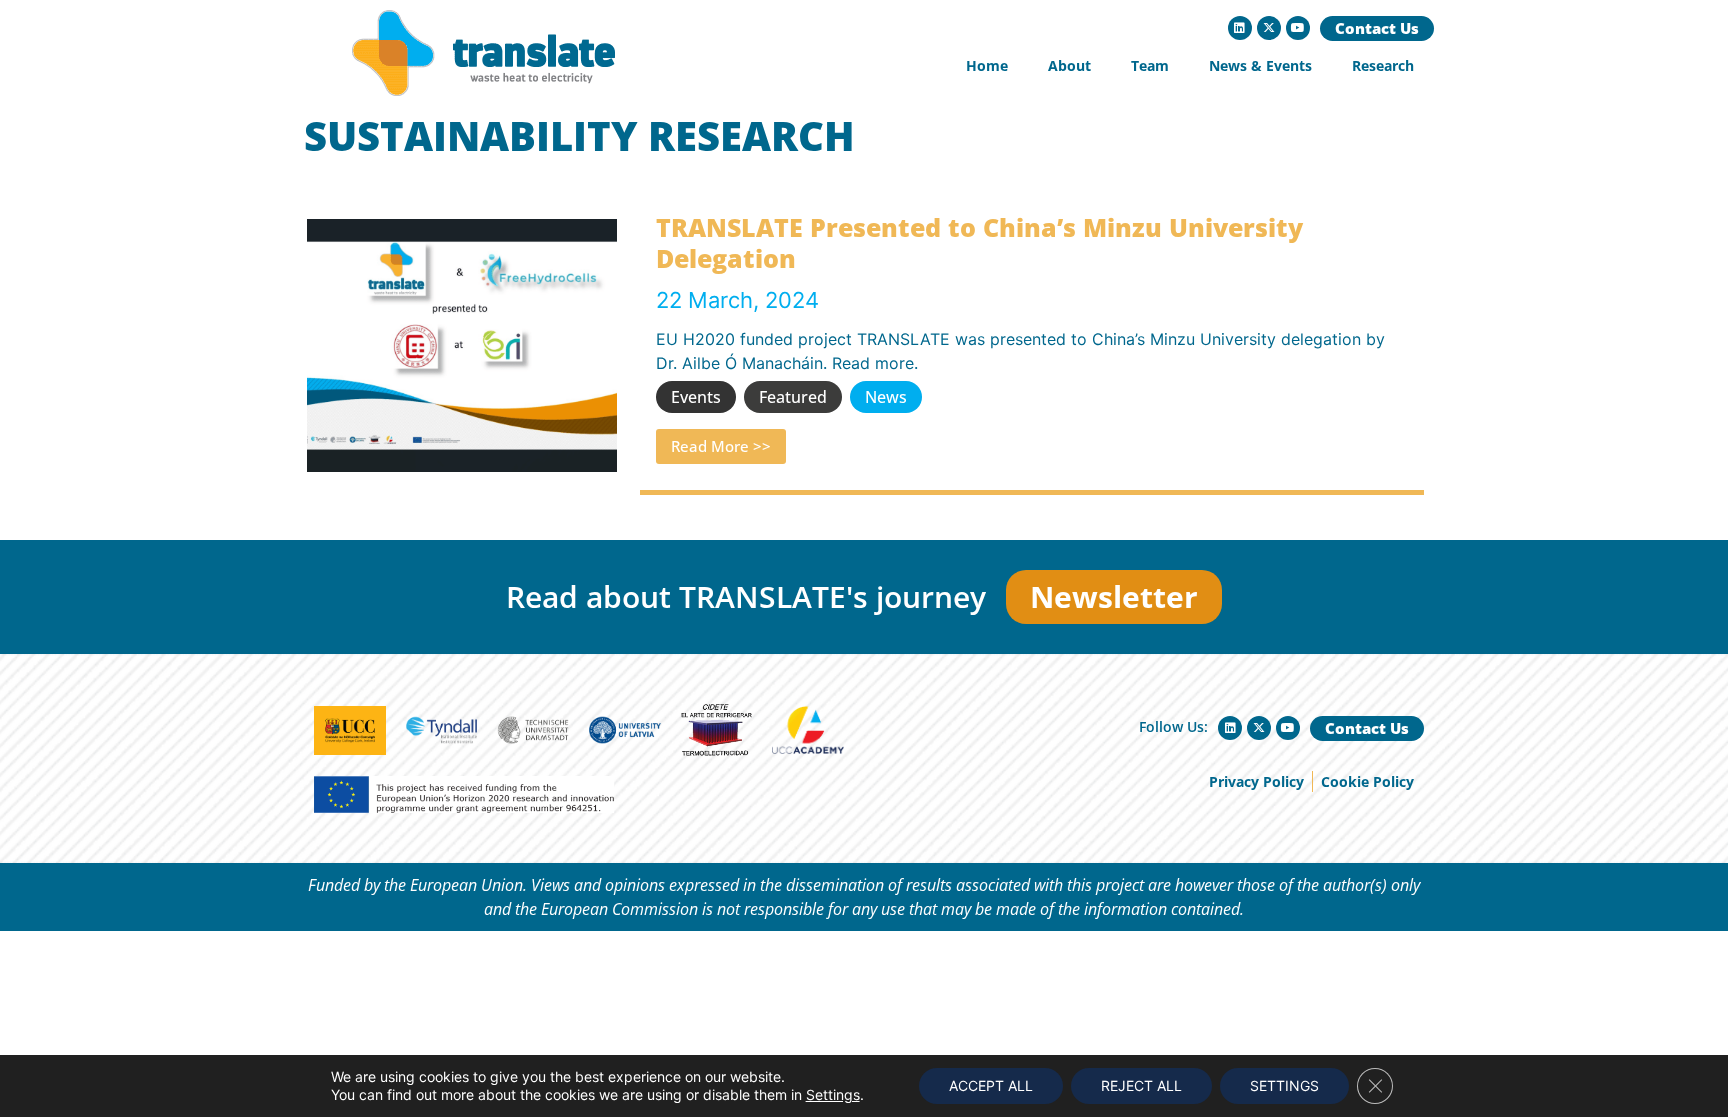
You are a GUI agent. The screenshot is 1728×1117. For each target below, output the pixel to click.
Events (696, 397)
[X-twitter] (1269, 28)
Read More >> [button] (721, 446)
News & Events (1260, 65)
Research (1383, 65)
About (1069, 65)
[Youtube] (1298, 28)
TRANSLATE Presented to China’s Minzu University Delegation (979, 242)
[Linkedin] (1240, 28)
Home (987, 65)
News (886, 397)
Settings (833, 1094)
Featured (793, 397)
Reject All (1141, 1085)
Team (1150, 65)
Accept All (991, 1085)
